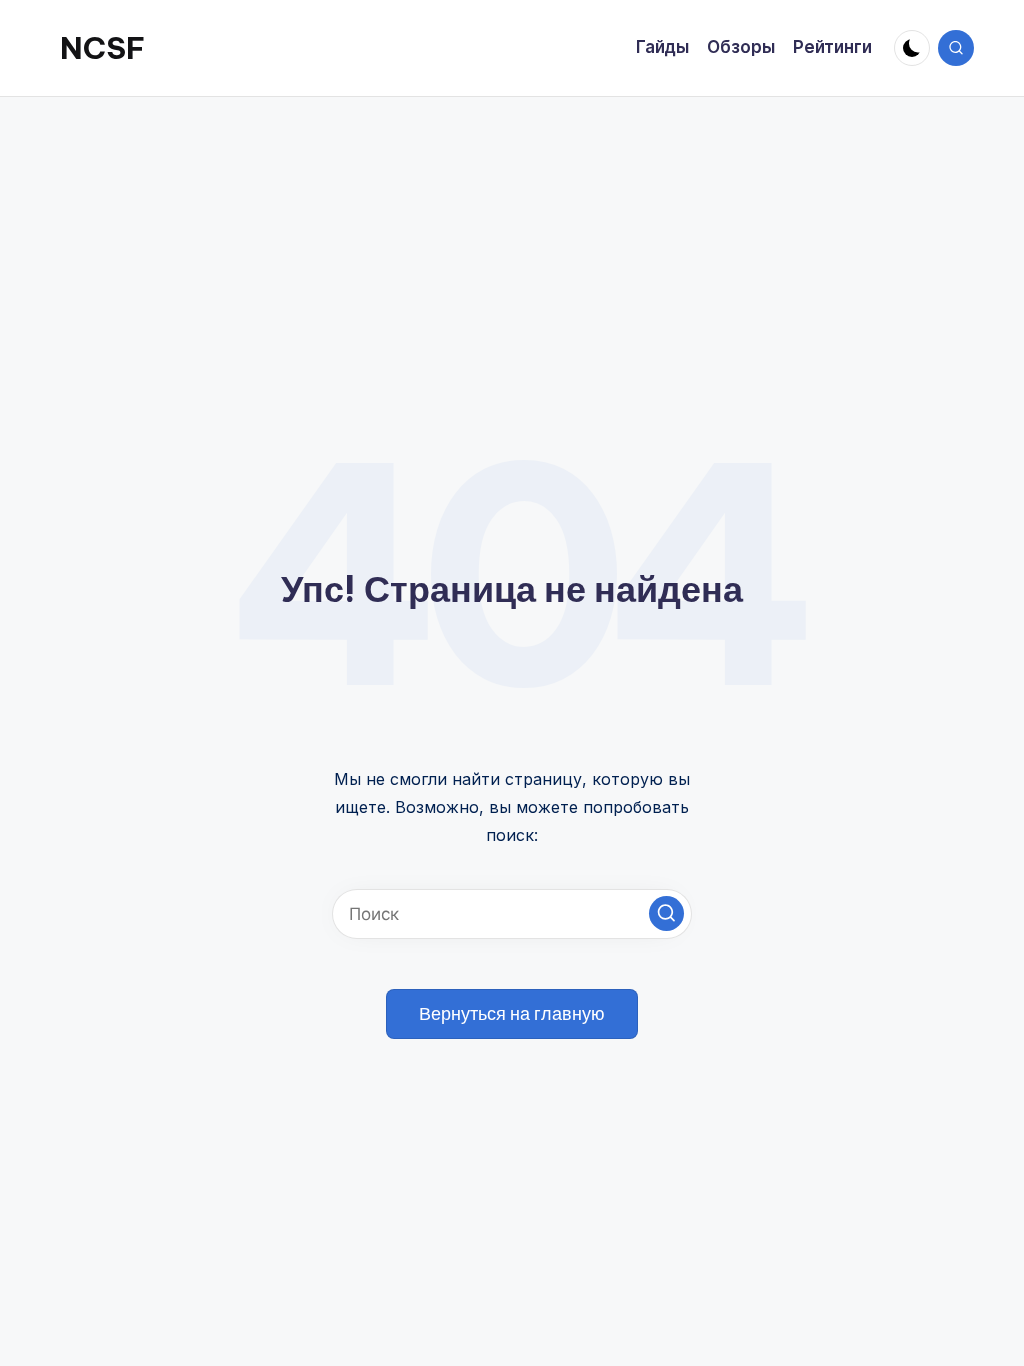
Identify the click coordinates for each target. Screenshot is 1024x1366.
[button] (666, 913)
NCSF (102, 48)
